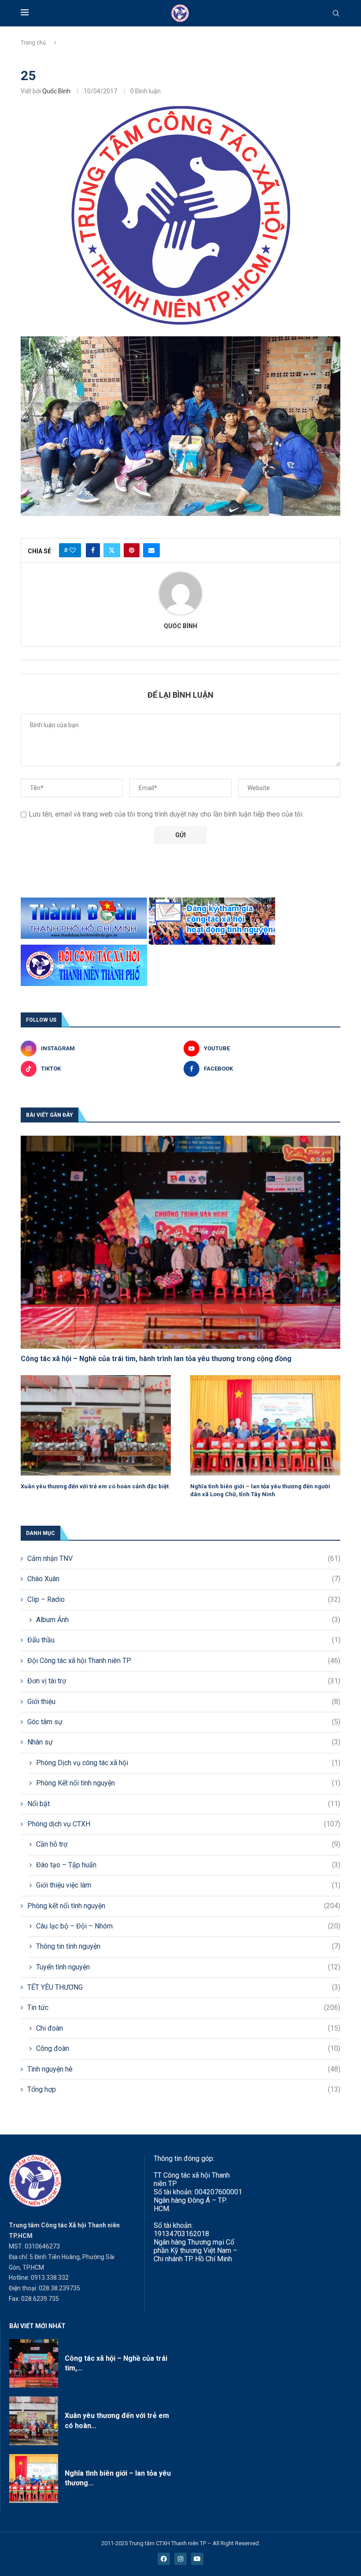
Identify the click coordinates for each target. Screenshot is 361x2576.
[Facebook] (164, 2559)
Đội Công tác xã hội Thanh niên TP (184, 1661)
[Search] (336, 14)
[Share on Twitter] (112, 550)
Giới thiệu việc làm (188, 1885)
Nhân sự (184, 1742)
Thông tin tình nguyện (188, 1946)
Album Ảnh (188, 1620)
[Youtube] (197, 2559)
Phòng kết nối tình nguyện (184, 1906)
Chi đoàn (188, 2028)
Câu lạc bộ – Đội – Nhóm (188, 1926)
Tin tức (184, 2007)
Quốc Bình (56, 91)
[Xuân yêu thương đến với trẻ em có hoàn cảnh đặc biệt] (96, 1425)
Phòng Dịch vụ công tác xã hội (188, 1763)
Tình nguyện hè (184, 2069)
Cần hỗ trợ (188, 1844)
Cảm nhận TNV (184, 1558)
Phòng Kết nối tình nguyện (188, 1783)
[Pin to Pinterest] (132, 550)
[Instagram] (180, 2559)
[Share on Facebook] (93, 550)
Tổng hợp (184, 2089)
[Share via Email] (151, 550)
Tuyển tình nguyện (188, 1967)
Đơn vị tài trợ (184, 1681)
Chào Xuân (184, 1579)
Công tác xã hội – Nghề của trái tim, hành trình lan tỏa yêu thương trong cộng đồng (156, 1359)
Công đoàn (188, 2048)
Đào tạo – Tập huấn (188, 1865)
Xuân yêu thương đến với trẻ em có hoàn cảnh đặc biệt (95, 1486)
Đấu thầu (184, 1640)
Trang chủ (33, 42)
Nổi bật (184, 1804)
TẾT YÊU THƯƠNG (184, 1987)
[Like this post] (73, 550)
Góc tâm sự (184, 1722)
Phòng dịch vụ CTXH (184, 1824)
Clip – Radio (184, 1599)
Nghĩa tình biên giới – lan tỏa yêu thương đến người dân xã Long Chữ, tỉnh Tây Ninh (260, 1490)
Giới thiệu (184, 1702)
